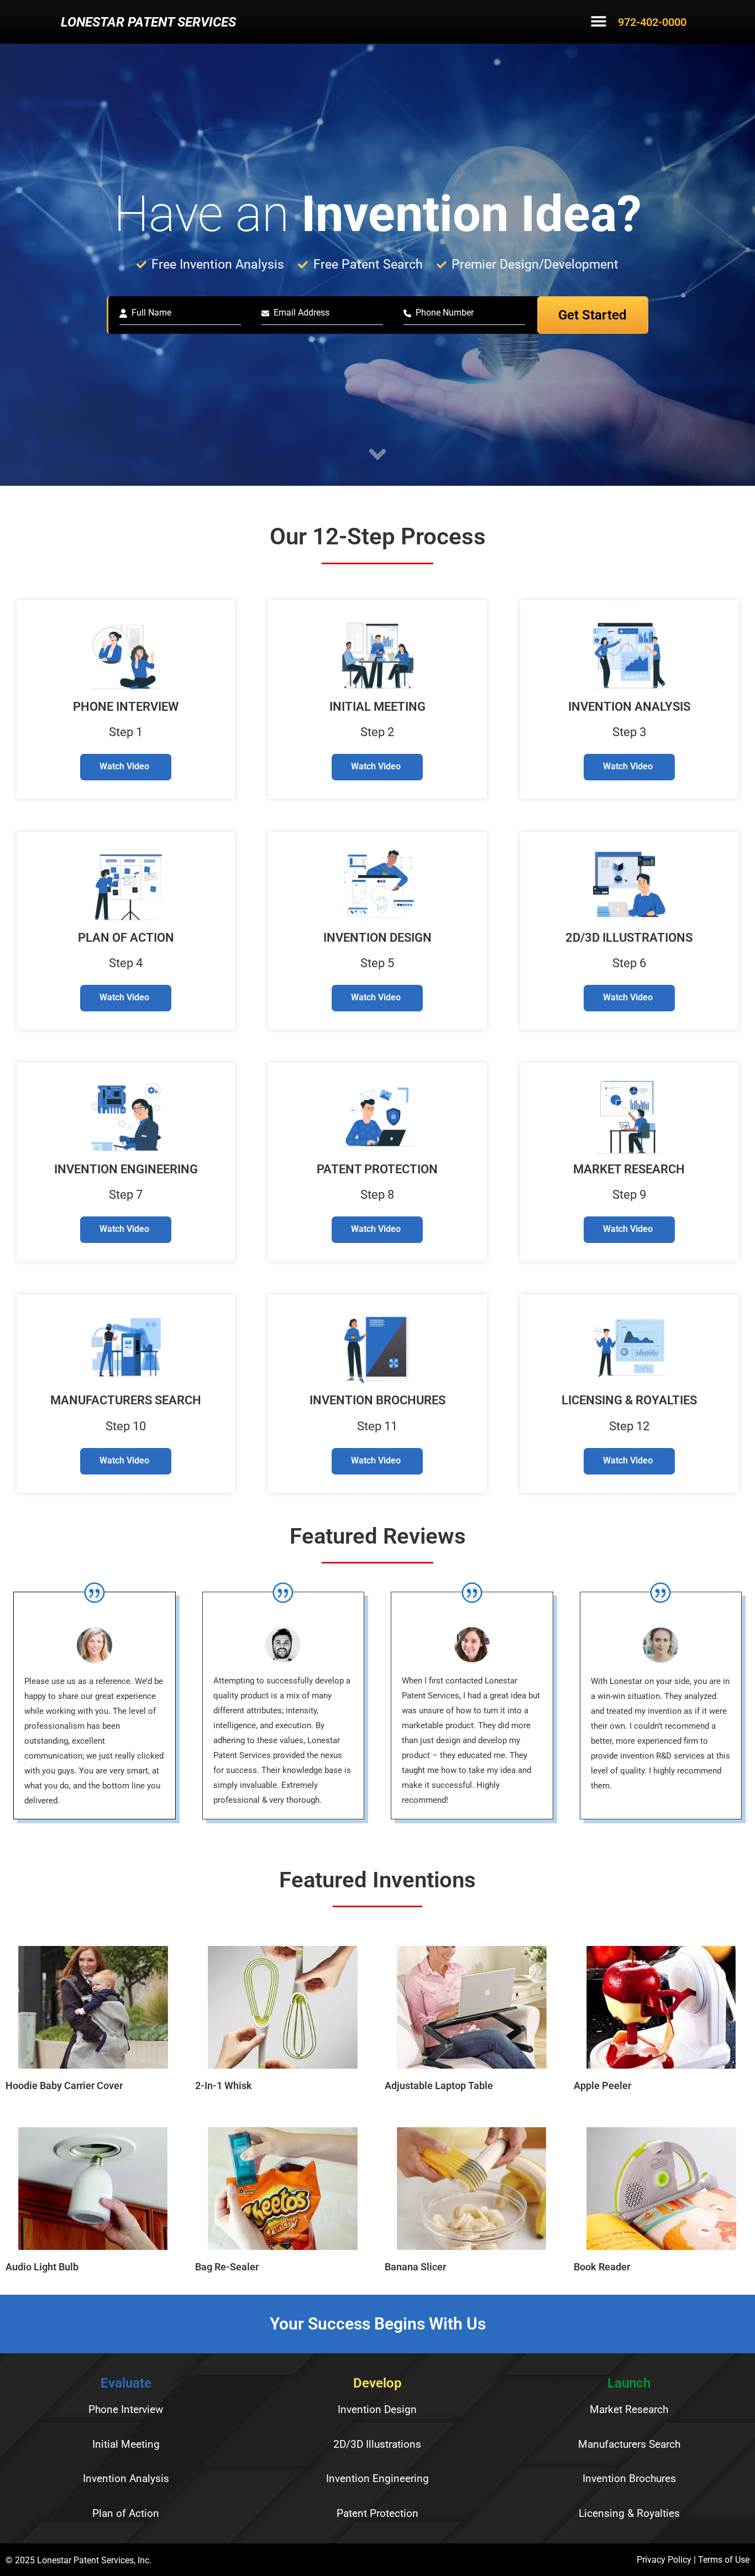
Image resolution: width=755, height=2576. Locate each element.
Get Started (593, 315)
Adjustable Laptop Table (439, 2086)
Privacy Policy (664, 2560)
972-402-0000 (652, 22)
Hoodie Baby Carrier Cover (64, 2086)
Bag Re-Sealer (227, 2267)
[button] (599, 23)
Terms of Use (724, 2560)
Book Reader (602, 2267)
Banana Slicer (415, 2267)
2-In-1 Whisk (224, 2086)
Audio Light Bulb (42, 2267)
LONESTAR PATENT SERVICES (148, 22)
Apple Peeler (602, 2086)
